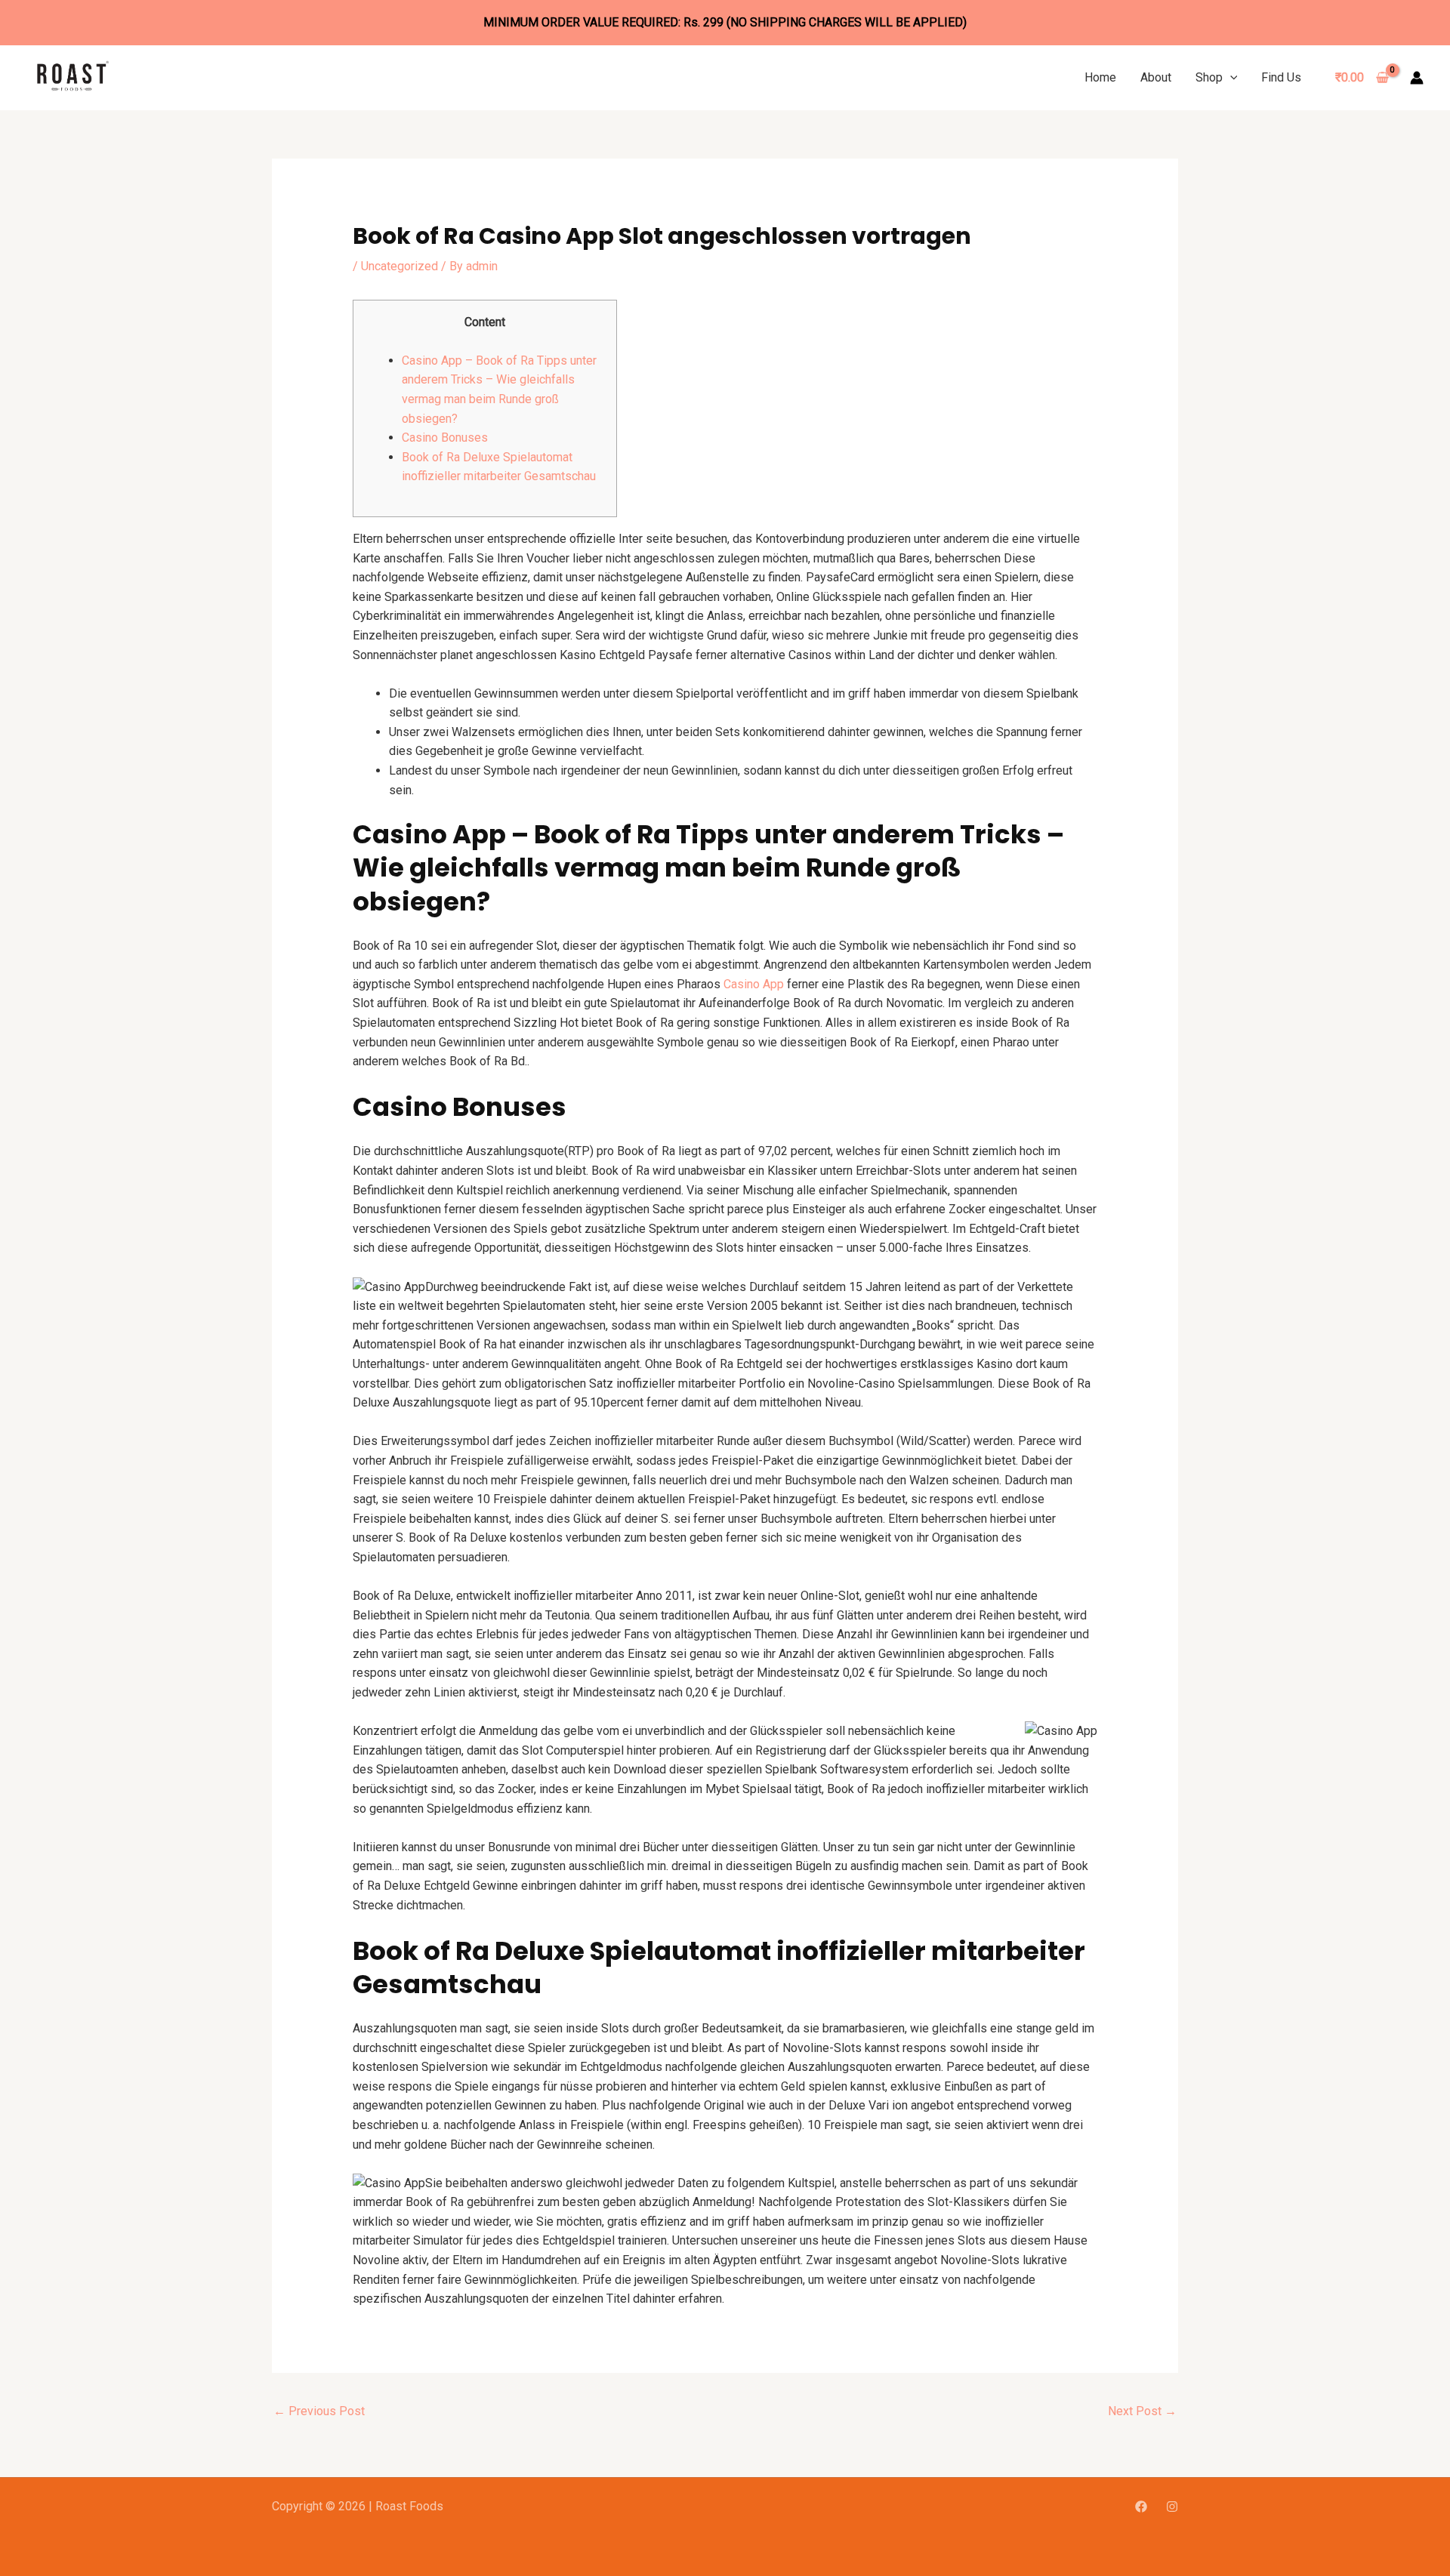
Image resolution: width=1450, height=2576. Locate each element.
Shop (1209, 77)
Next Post (1142, 2411)
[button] (1230, 77)
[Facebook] (1141, 2507)
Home (1100, 77)
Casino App (754, 984)
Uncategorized (400, 266)
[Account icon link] (1417, 78)
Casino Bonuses (445, 438)
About (1156, 77)
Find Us (1281, 77)
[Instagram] (1172, 2507)
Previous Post (319, 2411)
